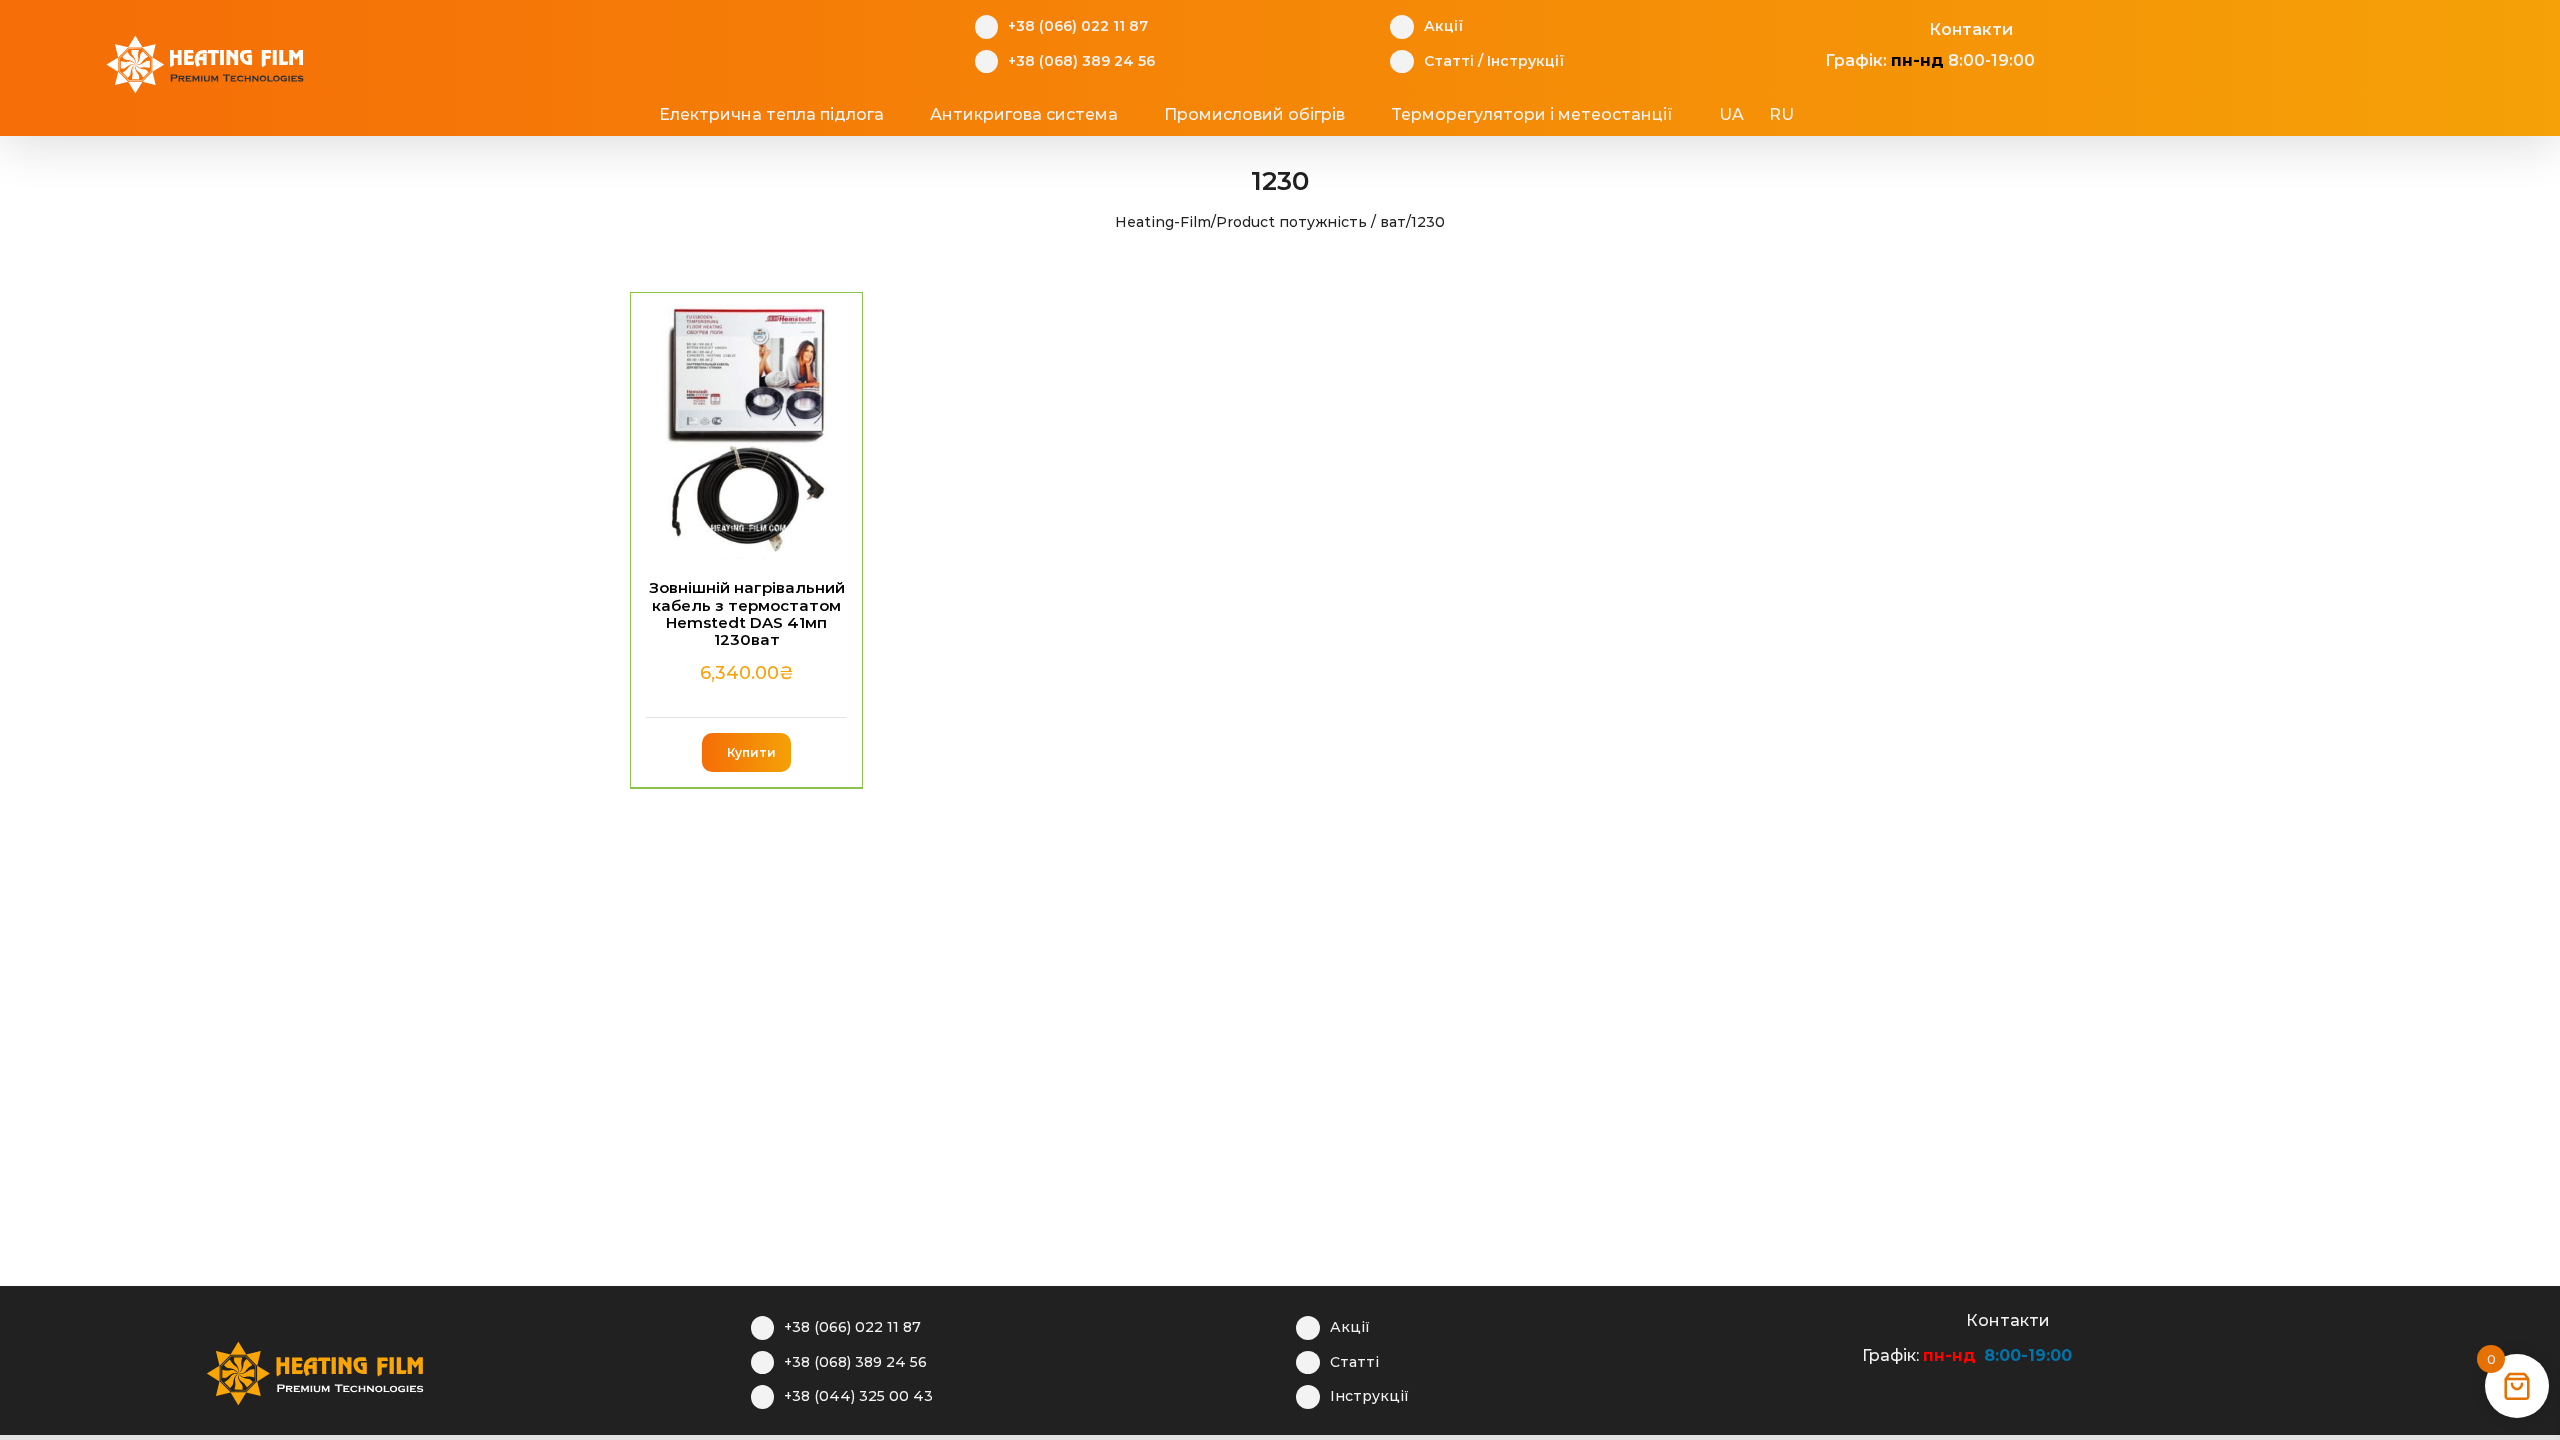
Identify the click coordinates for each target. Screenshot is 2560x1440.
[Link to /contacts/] (1907, 27)
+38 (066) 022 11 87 (1078, 26)
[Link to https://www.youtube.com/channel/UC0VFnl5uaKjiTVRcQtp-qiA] (1876, 27)
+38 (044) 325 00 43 (858, 1396)
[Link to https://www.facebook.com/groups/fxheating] (1814, 27)
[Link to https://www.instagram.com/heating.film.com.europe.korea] (1882, 1318)
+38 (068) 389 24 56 (1081, 61)
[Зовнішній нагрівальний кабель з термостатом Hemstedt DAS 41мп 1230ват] (746, 426)
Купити (751, 752)
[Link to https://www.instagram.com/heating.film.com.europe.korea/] (1845, 27)
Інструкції (1525, 61)
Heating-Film (1163, 222)
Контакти (1971, 29)
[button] (1871, 115)
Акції (1443, 26)
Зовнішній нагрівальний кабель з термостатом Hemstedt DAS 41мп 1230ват (747, 613)
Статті (1449, 61)
